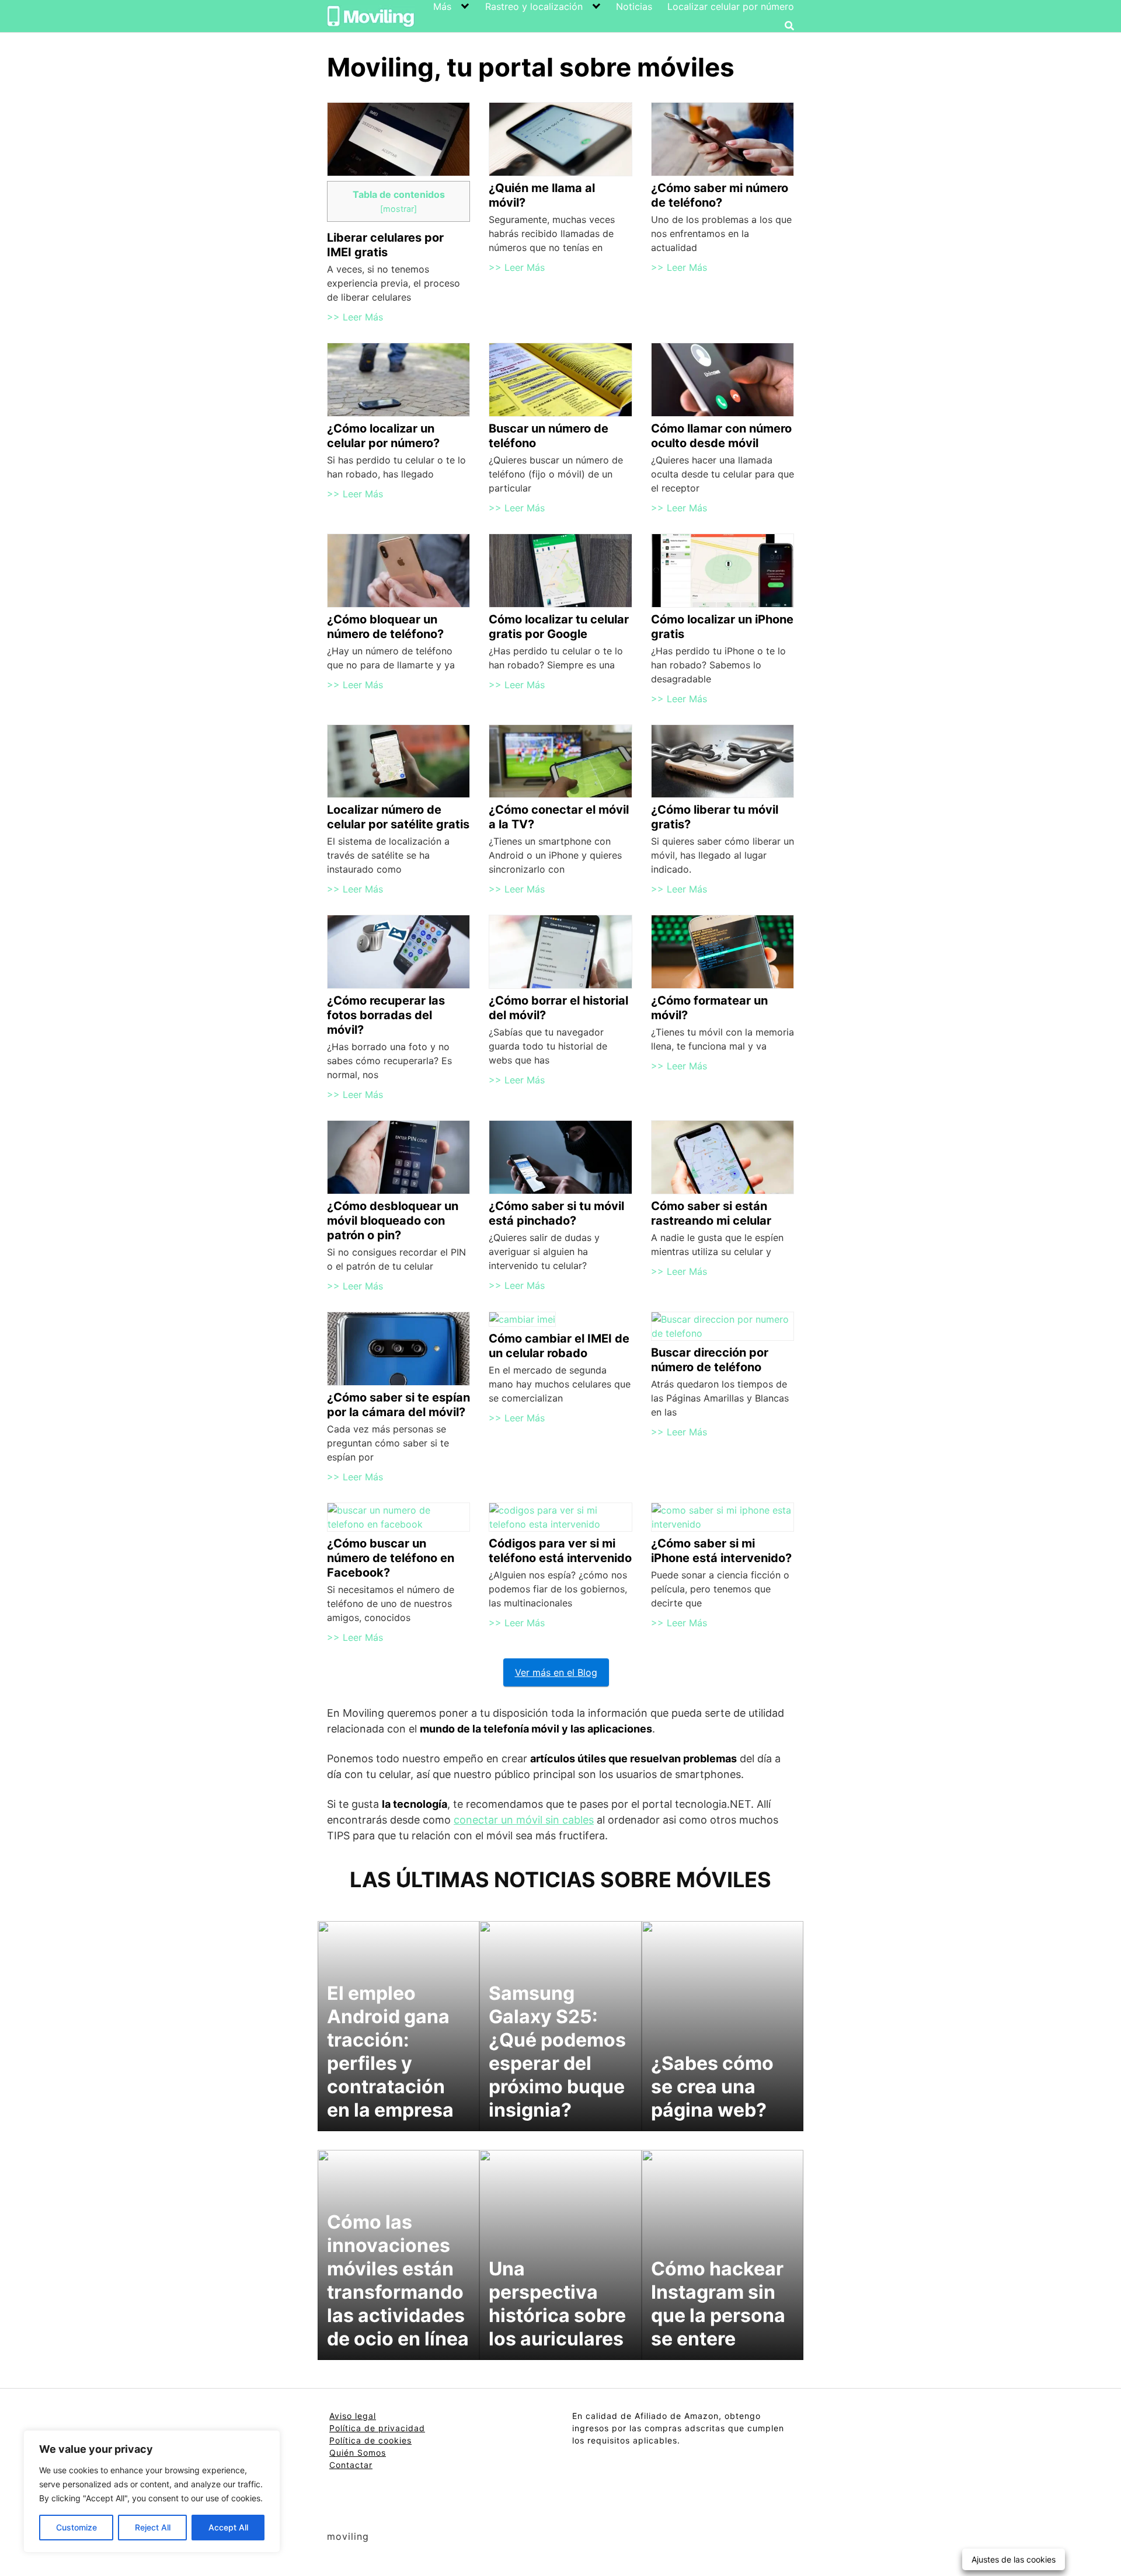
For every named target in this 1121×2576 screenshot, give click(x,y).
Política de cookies (370, 2440)
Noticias (634, 6)
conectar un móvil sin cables (524, 1820)
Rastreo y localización (534, 6)
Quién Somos (358, 2453)
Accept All (228, 2527)
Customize (76, 2527)
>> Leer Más (355, 317)
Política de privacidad (377, 2428)
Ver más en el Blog (556, 1672)
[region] (152, 2491)
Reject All (153, 2527)
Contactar (351, 2465)
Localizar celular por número (731, 6)
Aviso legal (353, 2416)
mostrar (398, 209)
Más (442, 6)
